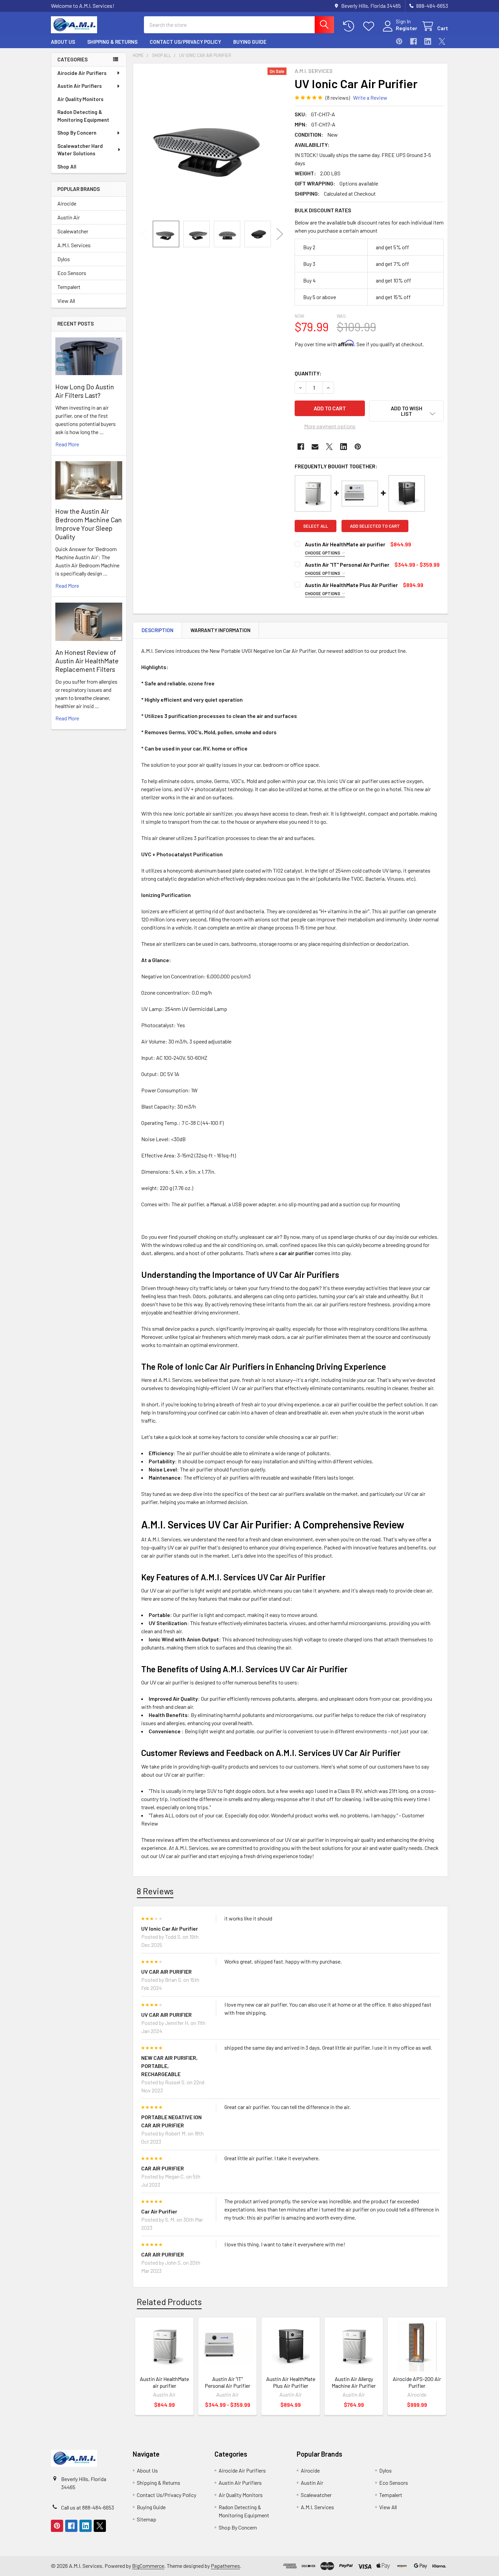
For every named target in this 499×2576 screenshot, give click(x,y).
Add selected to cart (375, 526)
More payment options (330, 426)
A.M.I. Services (74, 245)
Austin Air (69, 217)
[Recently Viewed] (350, 26)
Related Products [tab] (169, 2302)
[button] (406, 411)
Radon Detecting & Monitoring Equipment (83, 116)
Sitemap (146, 2519)
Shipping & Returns (112, 42)
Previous (144, 234)
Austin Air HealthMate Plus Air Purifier (351, 585)
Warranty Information (220, 630)
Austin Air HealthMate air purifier (345, 544)
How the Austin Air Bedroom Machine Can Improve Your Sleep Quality (89, 524)
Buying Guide (250, 42)
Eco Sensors (72, 273)
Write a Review (370, 97)
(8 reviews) (338, 97)
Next (280, 234)
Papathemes (225, 2566)
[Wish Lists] (370, 26)
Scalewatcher (73, 231)
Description (158, 630)
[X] (442, 41)
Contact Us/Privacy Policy (185, 42)
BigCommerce (148, 2566)
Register (406, 28)
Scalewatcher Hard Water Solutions (80, 150)
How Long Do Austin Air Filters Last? (85, 391)
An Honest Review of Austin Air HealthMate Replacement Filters (87, 661)
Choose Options (323, 553)
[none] (212, 142)
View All (66, 301)
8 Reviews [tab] (155, 1891)
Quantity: (308, 373)
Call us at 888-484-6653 (88, 2507)
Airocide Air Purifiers (82, 73)
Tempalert (69, 287)
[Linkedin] (428, 41)
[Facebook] (413, 41)
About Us (63, 42)
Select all (316, 526)
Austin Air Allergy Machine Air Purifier (354, 2382)
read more (67, 444)
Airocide (67, 203)
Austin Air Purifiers (80, 86)
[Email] (315, 447)
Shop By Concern (77, 133)
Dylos (64, 259)
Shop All (67, 167)
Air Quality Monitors (80, 99)
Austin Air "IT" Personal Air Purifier (347, 564)
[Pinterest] (399, 41)
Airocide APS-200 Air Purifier (417, 2382)
